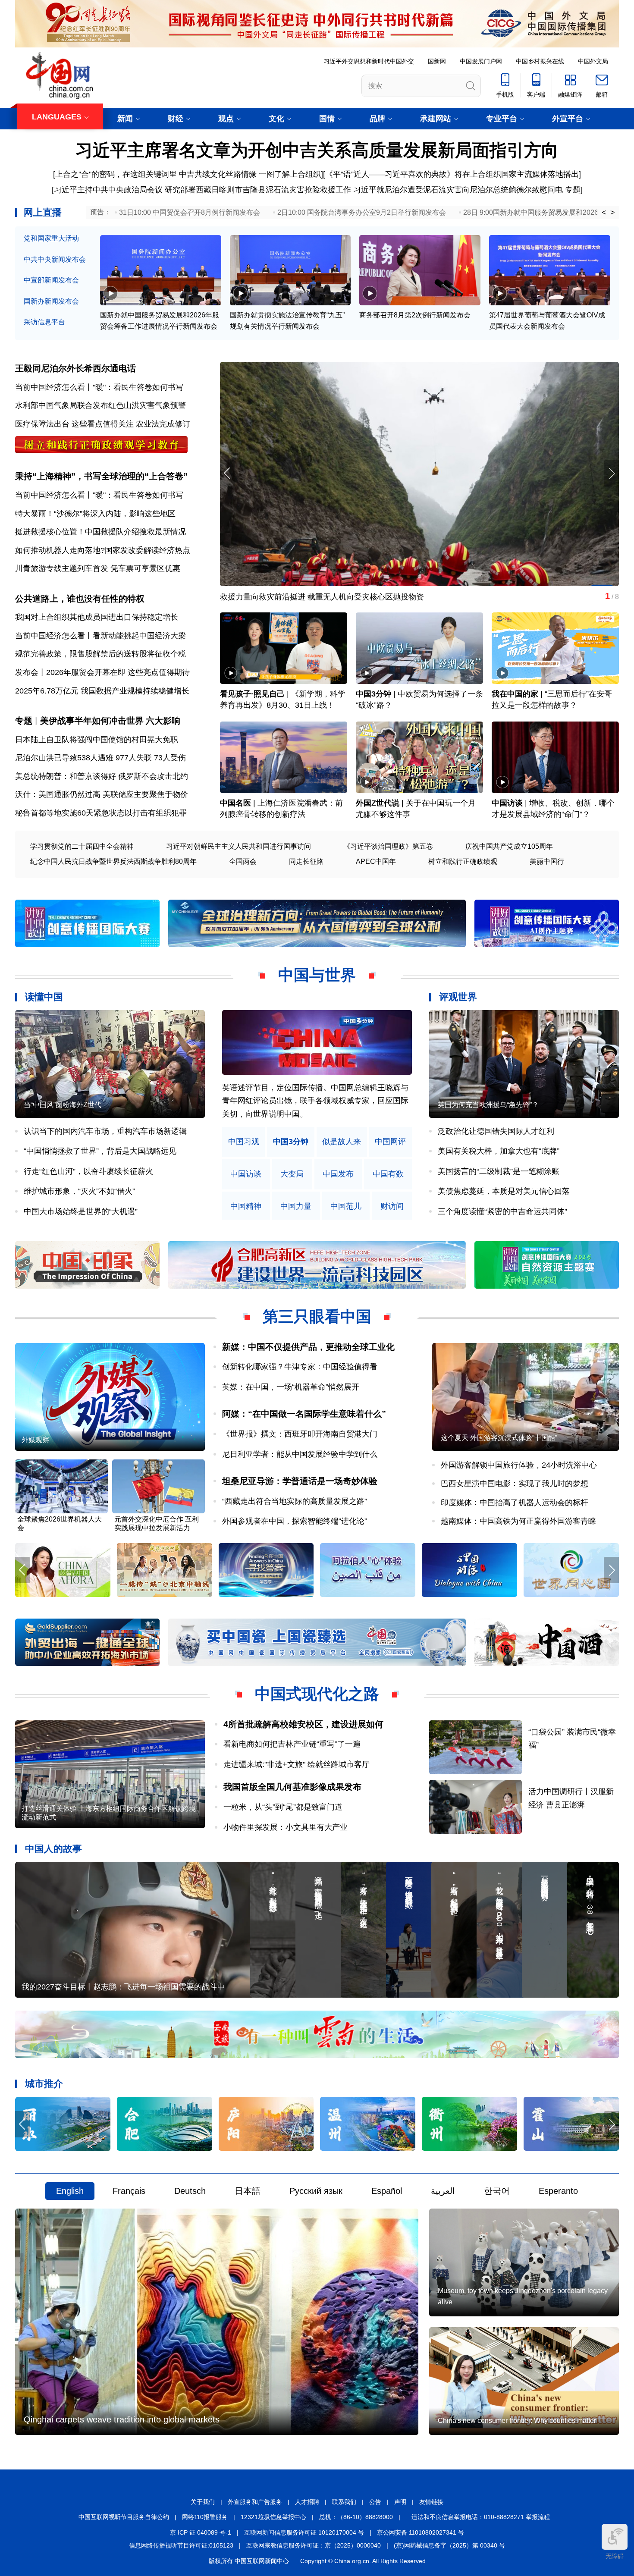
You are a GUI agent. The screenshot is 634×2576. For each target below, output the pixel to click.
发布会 (27, 672)
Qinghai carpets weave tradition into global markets (122, 2419)
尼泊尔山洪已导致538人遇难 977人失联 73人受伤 (100, 758)
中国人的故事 (53, 1849)
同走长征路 (306, 861)
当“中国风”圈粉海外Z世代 (63, 1105)
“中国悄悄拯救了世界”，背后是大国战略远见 (100, 1151)
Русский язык (316, 2191)
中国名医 (235, 803)
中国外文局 (593, 61)
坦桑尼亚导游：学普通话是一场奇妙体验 (300, 1481)
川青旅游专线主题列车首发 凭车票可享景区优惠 (98, 568)
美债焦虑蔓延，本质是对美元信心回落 (504, 1191)
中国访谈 (507, 803)
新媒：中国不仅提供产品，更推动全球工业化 (308, 1347)
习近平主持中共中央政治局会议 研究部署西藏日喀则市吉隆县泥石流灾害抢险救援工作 (202, 190)
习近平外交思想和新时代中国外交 (369, 61)
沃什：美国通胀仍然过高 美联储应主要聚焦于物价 (102, 794)
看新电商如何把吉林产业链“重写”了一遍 (292, 1744)
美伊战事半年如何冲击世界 (92, 721)
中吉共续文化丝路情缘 (218, 174)
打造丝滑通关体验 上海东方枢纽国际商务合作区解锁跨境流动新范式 (109, 1813)
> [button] (613, 213)
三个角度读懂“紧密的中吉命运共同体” (502, 1211)
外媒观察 (35, 1440)
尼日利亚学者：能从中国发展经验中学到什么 (300, 1454)
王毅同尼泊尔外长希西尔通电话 (75, 368)
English (70, 2191)
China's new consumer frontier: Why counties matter (517, 2421)
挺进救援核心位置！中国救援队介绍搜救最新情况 (100, 532)
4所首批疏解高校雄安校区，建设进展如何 (303, 1724)
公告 (375, 2502)
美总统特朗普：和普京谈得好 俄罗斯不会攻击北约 (102, 776)
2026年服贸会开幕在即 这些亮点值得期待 (118, 672)
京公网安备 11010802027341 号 (421, 2532)
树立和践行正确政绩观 (463, 861)
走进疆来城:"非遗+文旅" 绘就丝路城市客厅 (297, 1764)
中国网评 (390, 1142)
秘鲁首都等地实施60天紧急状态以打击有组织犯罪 (101, 813)
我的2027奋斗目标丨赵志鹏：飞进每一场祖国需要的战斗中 (123, 1987)
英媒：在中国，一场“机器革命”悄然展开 (291, 1387)
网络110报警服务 (205, 2517)
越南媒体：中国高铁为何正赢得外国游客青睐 (518, 1521)
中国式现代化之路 (317, 1694)
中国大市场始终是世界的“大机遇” (81, 1211)
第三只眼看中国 (317, 1316)
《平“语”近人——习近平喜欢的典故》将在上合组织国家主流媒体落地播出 (452, 174)
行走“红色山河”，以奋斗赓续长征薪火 (88, 1171)
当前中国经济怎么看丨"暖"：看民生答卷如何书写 (99, 387)
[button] (611, 473)
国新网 (437, 61)
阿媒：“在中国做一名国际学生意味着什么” (304, 1414)
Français (129, 2191)
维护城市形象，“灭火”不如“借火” (79, 1191)
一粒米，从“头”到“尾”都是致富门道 (283, 1807)
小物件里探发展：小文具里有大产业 (286, 1827)
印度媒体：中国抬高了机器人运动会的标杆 (515, 1503)
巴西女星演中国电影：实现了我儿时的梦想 (515, 1484)
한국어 (497, 2191)
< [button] (604, 213)
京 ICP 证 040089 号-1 (201, 2532)
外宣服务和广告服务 (255, 2502)
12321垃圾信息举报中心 (273, 2517)
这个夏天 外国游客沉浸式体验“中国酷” (499, 1438)
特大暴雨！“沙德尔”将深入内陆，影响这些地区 (95, 514)
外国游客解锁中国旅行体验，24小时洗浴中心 (519, 1465)
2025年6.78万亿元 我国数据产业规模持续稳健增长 (102, 691)
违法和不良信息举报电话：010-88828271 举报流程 (481, 2517)
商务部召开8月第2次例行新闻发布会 (415, 315)
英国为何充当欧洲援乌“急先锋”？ (488, 1105)
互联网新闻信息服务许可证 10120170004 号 (304, 2532)
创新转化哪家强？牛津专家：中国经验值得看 (300, 1367)
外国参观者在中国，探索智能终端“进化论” (295, 1521)
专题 (573, 190)
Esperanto (558, 2191)
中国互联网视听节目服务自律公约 (124, 2517)
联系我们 (344, 2502)
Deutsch (190, 2191)
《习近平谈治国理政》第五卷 (388, 846)
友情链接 (431, 2502)
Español (387, 2191)
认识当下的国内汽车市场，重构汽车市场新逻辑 (105, 1131)
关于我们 (203, 2502)
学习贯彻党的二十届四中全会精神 (82, 846)
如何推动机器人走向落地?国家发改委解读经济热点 (103, 550)
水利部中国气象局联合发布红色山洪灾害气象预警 (100, 405)
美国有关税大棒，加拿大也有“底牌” (499, 1151)
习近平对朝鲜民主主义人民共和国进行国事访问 (239, 846)
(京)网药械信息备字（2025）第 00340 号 (449, 2545)
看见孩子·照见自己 (252, 694)
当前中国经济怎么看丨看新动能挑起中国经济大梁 (100, 636)
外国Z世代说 (378, 803)
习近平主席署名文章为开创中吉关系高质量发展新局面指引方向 (317, 150)
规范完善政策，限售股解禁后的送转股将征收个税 (100, 654)
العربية (443, 2191)
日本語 (248, 2191)
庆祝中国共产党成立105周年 (509, 846)
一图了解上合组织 (290, 174)
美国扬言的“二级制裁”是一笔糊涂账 (499, 1171)
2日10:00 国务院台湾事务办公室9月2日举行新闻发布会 (362, 212)
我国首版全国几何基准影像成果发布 (292, 1787)
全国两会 (243, 861)
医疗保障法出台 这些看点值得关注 (74, 424)
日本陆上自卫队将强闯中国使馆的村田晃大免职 (97, 740)
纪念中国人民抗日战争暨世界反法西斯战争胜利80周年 (113, 861)
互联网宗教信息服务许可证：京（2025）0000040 (314, 2545)
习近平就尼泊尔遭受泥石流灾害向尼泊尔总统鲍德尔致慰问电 (458, 190)
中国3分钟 (373, 694)
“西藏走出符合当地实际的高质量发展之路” (295, 1501)
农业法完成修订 (163, 424)
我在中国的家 (515, 694)
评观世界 (458, 997)
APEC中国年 (376, 861)
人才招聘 (307, 2502)
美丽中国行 (547, 861)
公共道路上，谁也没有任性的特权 (80, 599)
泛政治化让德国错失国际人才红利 (496, 1131)
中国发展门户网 (481, 61)
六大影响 (163, 721)
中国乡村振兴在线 (540, 61)
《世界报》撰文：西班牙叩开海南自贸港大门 (300, 1434)
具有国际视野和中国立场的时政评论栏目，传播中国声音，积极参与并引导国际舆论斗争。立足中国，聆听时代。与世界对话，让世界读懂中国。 (315, 1101)
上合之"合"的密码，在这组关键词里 (116, 174)
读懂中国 (44, 997)
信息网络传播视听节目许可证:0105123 (181, 2545)
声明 (400, 2502)
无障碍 (615, 2556)
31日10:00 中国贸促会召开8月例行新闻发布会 (190, 212)
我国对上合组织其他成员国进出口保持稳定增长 (97, 617)
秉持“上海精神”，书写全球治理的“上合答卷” (101, 476)
